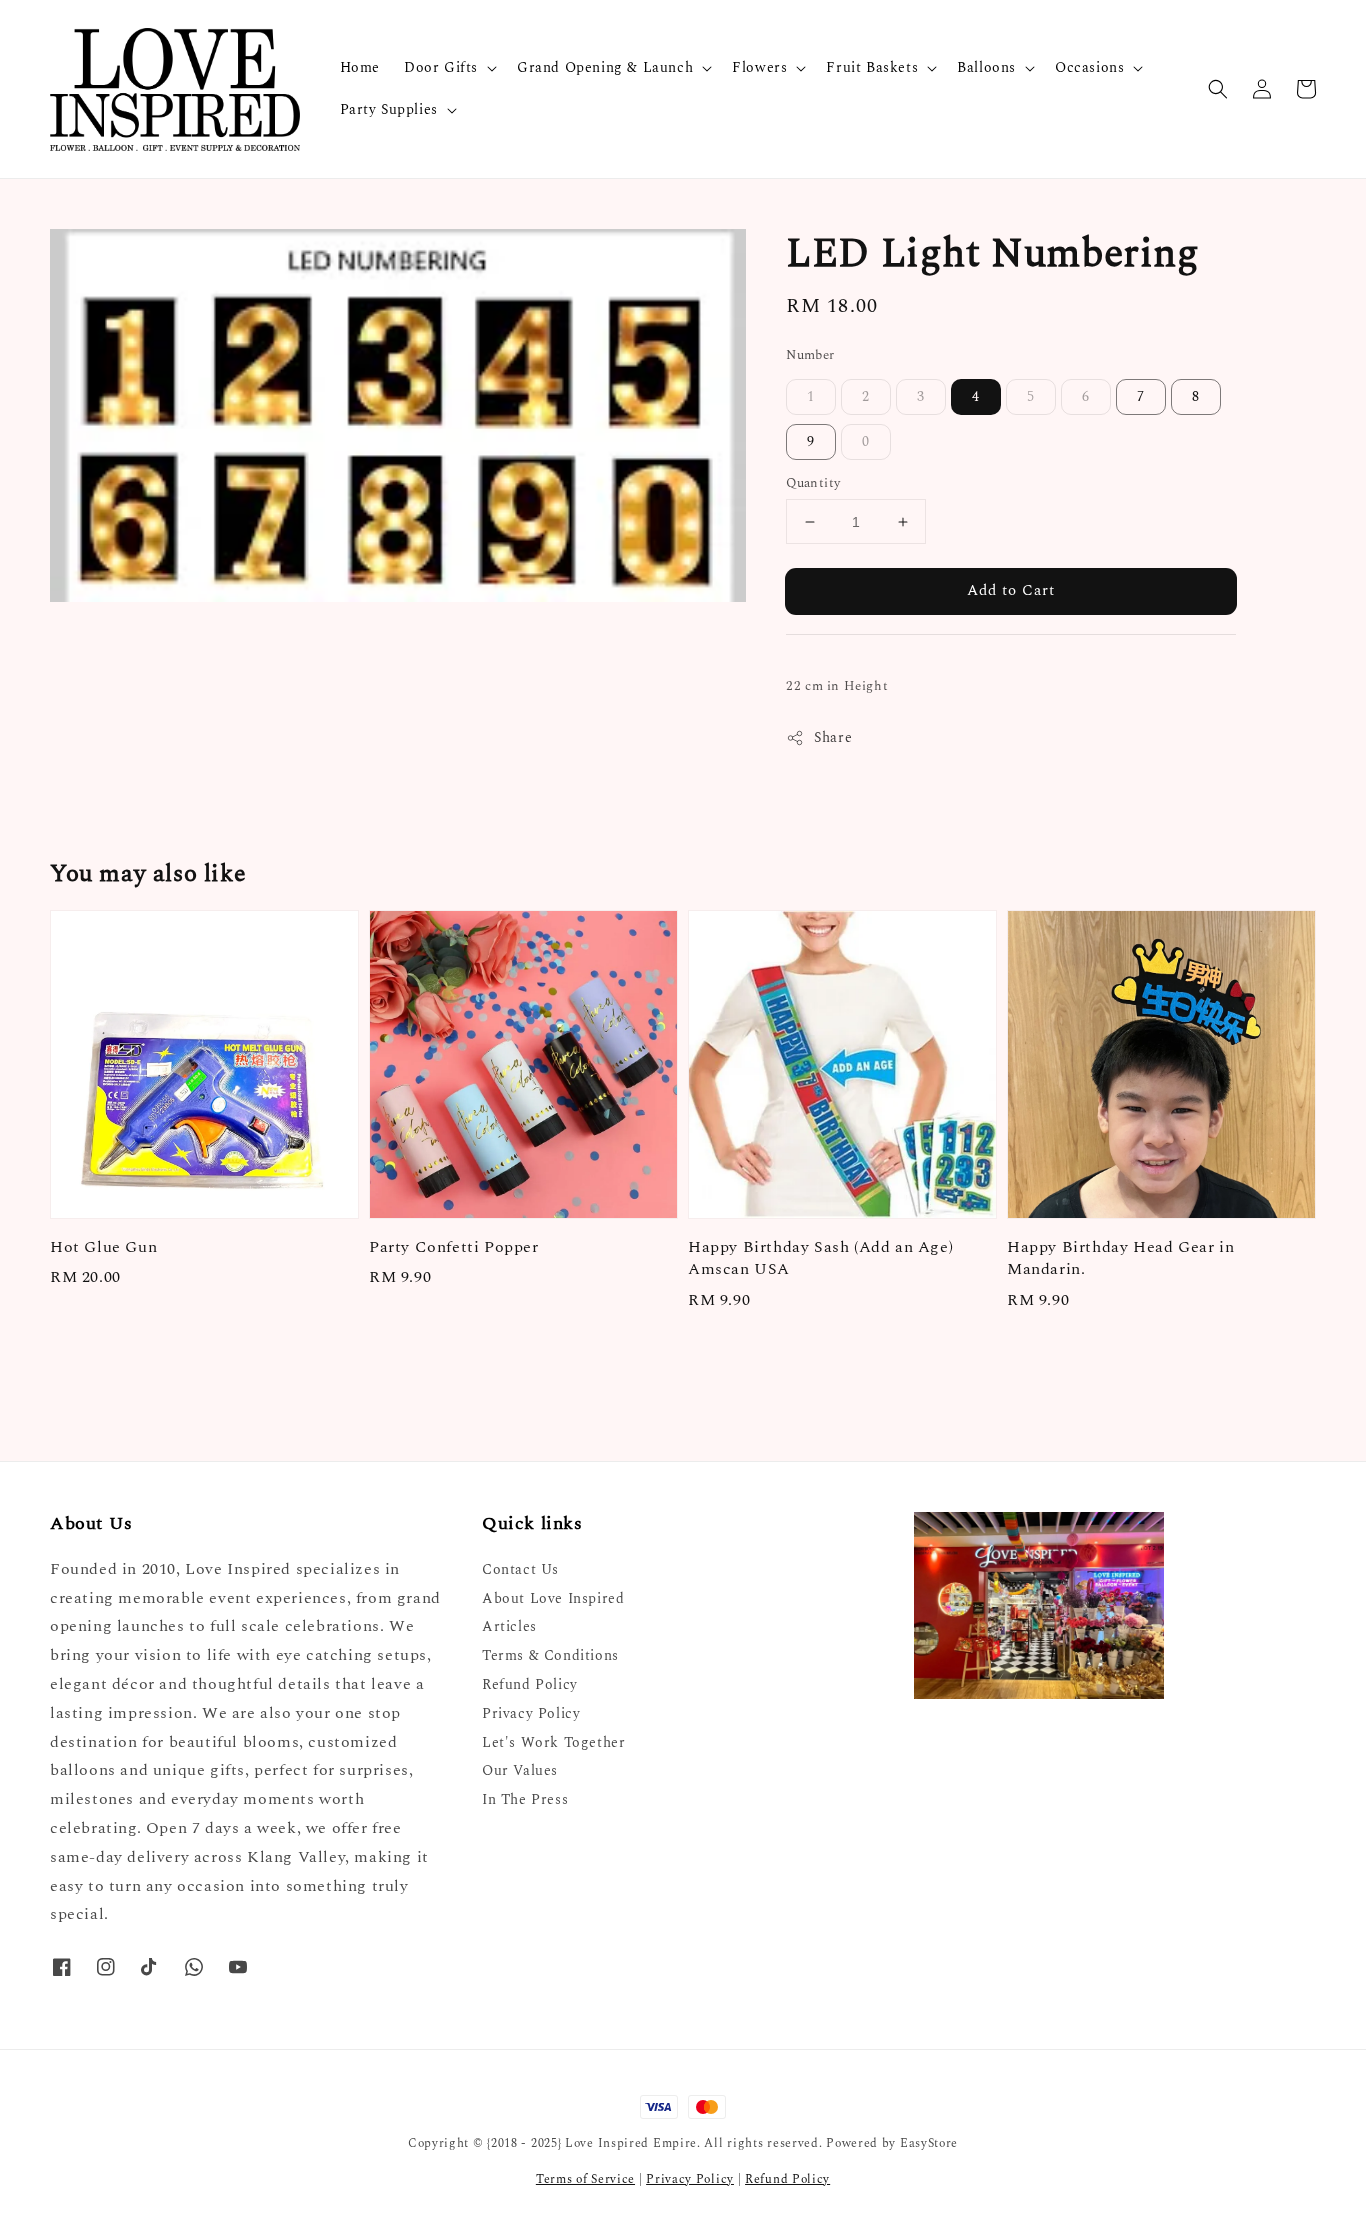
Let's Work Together (553, 1742)
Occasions (1089, 68)
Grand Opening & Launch (605, 68)
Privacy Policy (531, 1713)
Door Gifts (441, 68)
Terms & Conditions (550, 1655)
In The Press (525, 1799)
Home (360, 67)
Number (810, 355)
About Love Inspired (553, 1598)
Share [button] (833, 737)
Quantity (813, 483)
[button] (1218, 89)
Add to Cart (1011, 590)
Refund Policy (530, 1684)
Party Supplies (389, 110)
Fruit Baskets (872, 68)
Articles (509, 1626)
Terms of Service (585, 2179)
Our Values (520, 1770)
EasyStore (929, 2143)
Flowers (759, 68)
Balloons (986, 68)
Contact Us (520, 1570)
